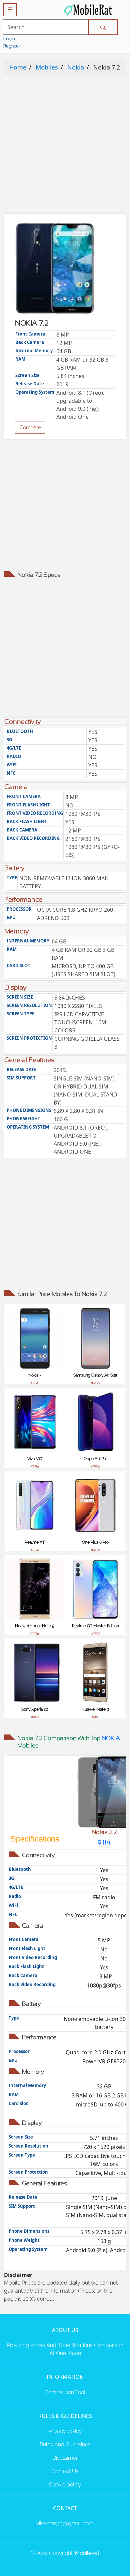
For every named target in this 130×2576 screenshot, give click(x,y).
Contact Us (65, 2471)
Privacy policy (65, 2431)
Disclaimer (65, 2458)
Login (9, 38)
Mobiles (47, 67)
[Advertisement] (65, 146)
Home (18, 67)
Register (12, 46)
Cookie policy (65, 2485)
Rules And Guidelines (65, 2444)
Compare (30, 427)
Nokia (76, 67)
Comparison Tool (65, 2392)
